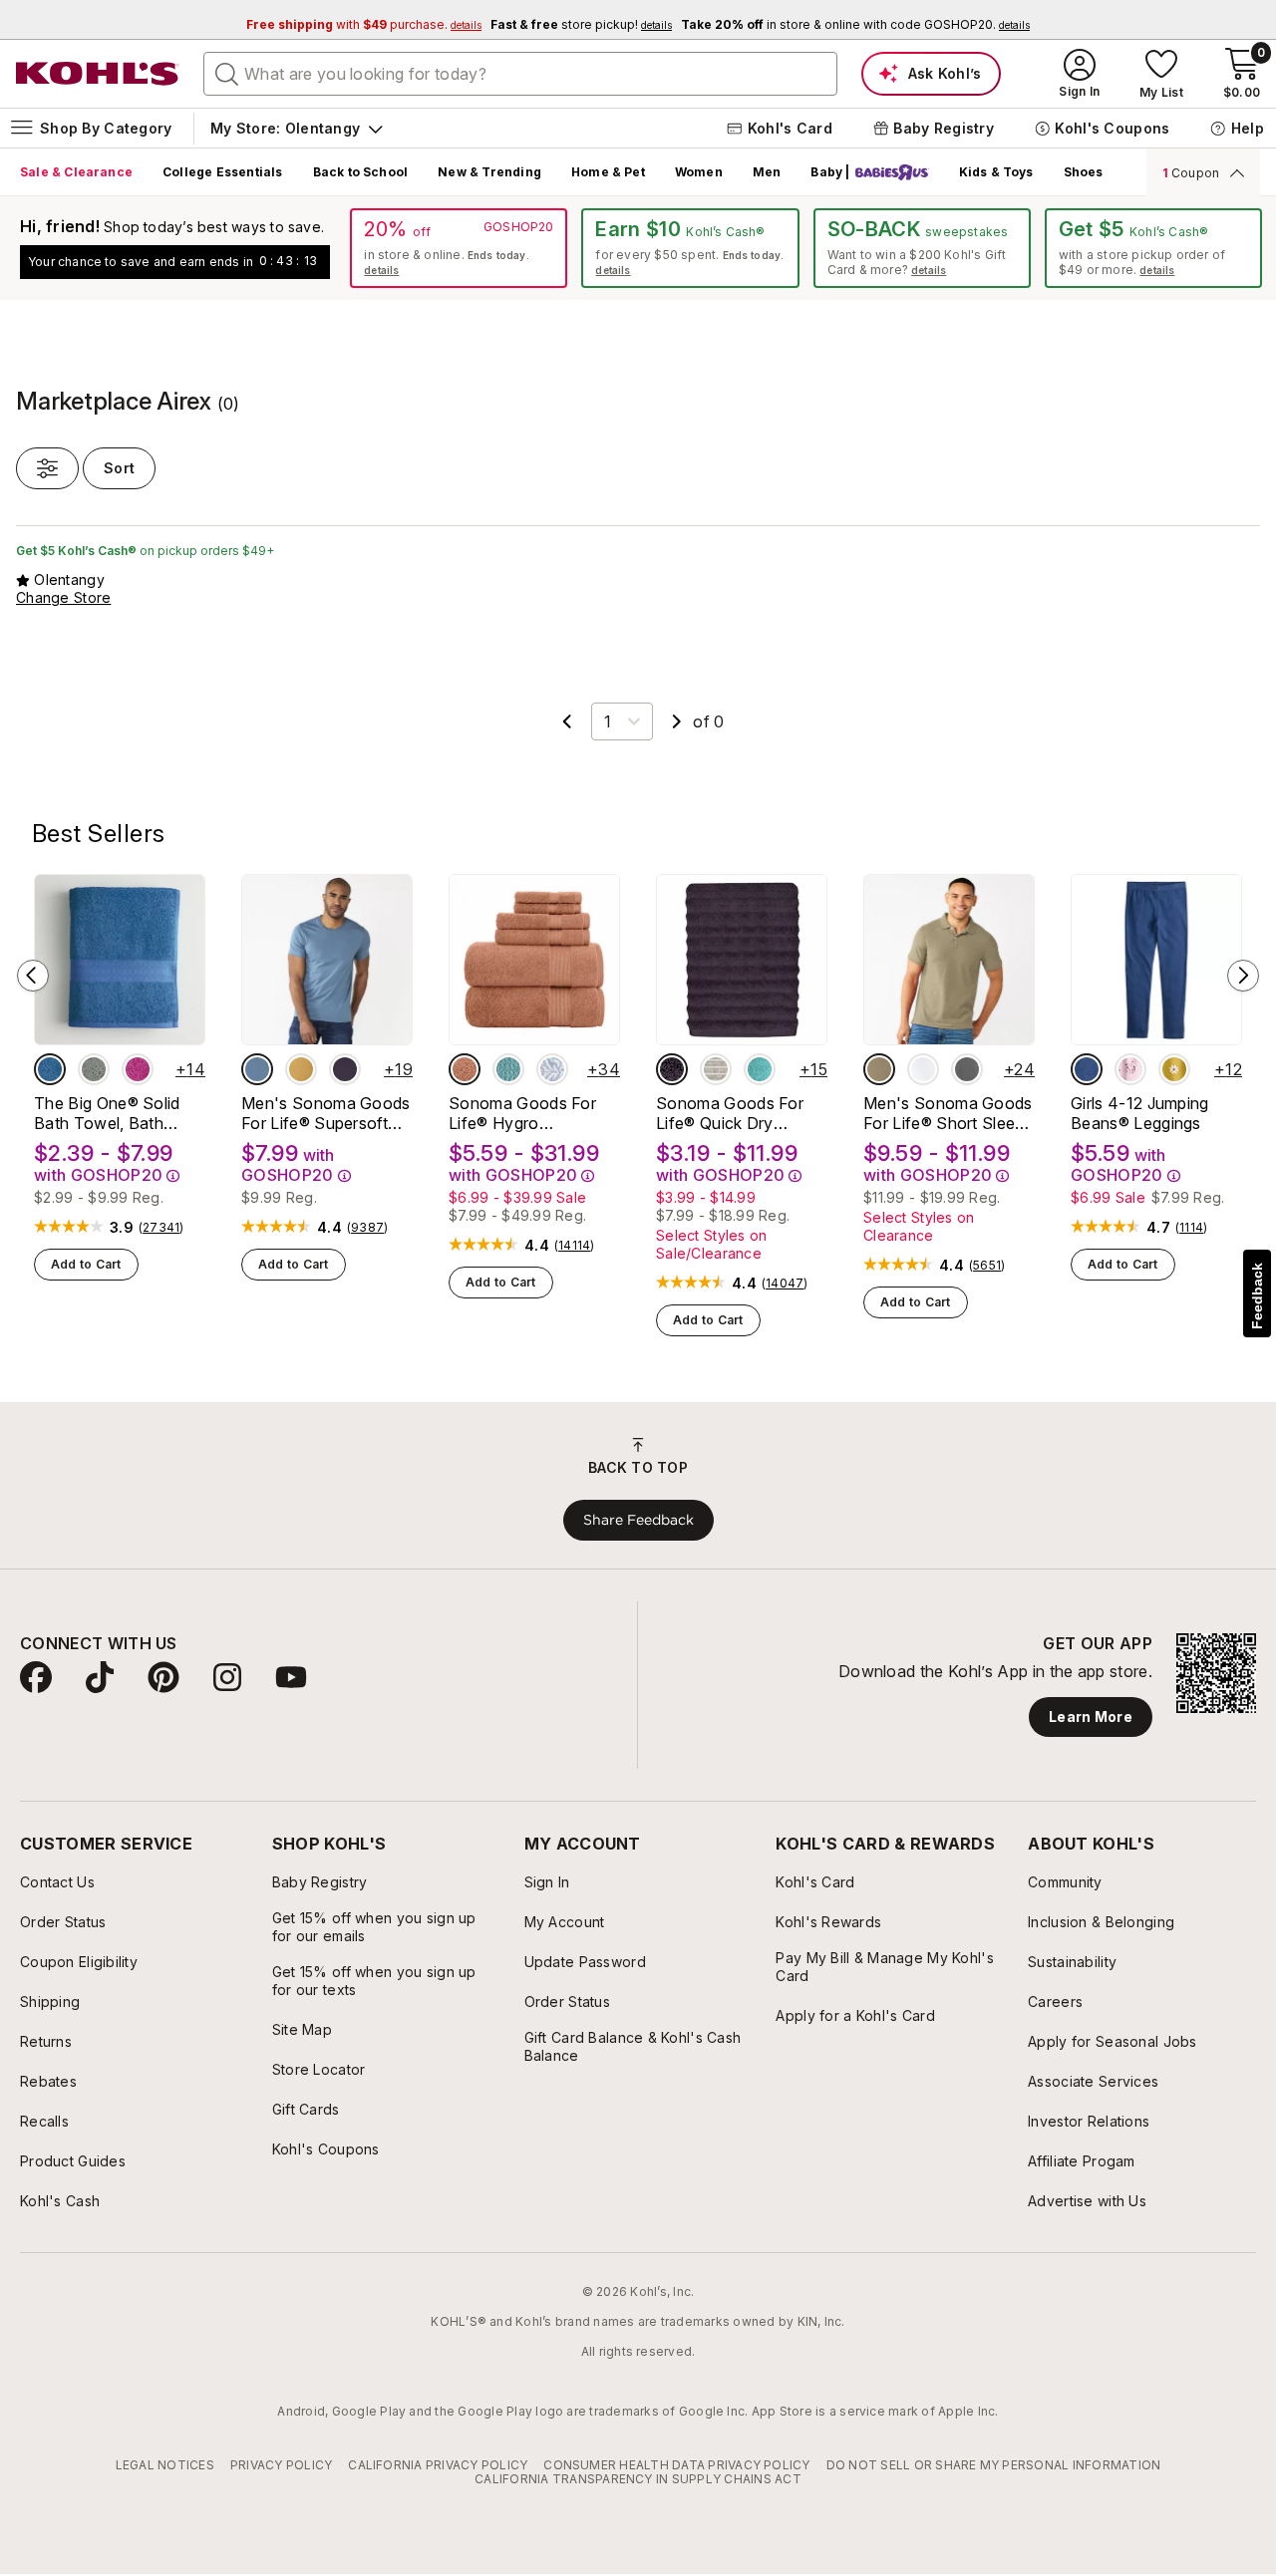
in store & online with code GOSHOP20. (855, 24)
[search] (227, 73)
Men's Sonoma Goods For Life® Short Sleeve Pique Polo (949, 1113)
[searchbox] (520, 74)
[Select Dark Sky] (257, 1069)
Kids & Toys (996, 172)
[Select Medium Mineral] (967, 1069)
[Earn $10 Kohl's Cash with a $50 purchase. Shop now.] (690, 248)
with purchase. (364, 24)
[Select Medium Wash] (1087, 1069)
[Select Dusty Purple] (672, 1069)
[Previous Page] (567, 721)
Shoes (1084, 172)
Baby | (830, 172)
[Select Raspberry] (138, 1069)
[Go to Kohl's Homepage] (98, 74)
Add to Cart (86, 1264)
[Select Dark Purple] (345, 1069)
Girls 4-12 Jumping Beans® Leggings (1140, 1113)
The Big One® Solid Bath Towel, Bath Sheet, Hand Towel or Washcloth (116, 1113)
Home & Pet (608, 172)
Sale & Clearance (76, 172)
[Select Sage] (94, 1069)
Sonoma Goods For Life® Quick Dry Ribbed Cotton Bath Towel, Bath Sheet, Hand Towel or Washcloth (730, 1113)
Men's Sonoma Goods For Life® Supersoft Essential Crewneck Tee (326, 1113)
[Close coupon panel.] (1234, 172)
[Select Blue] (50, 1069)
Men (767, 172)
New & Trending (489, 172)
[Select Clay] (465, 1069)
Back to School (361, 172)
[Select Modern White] (923, 1069)
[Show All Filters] (47, 468)
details (381, 270)
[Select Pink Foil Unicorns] (1130, 1069)
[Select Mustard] (301, 1069)
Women (699, 172)
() (161, 1228)
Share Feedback (638, 1520)
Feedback (1257, 1296)
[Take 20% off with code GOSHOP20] (459, 248)
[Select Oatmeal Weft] (716, 1069)
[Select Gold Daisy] (1174, 1069)
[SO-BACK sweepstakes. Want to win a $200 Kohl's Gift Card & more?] (922, 248)
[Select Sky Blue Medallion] (552, 1069)
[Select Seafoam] (760, 1069)
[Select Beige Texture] (879, 1069)
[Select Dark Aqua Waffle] (508, 1069)
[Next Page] (677, 721)
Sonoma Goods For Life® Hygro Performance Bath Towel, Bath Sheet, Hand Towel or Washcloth (522, 1113)
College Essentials (222, 172)
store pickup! (581, 24)
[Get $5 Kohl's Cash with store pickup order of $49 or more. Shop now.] (1153, 248)
